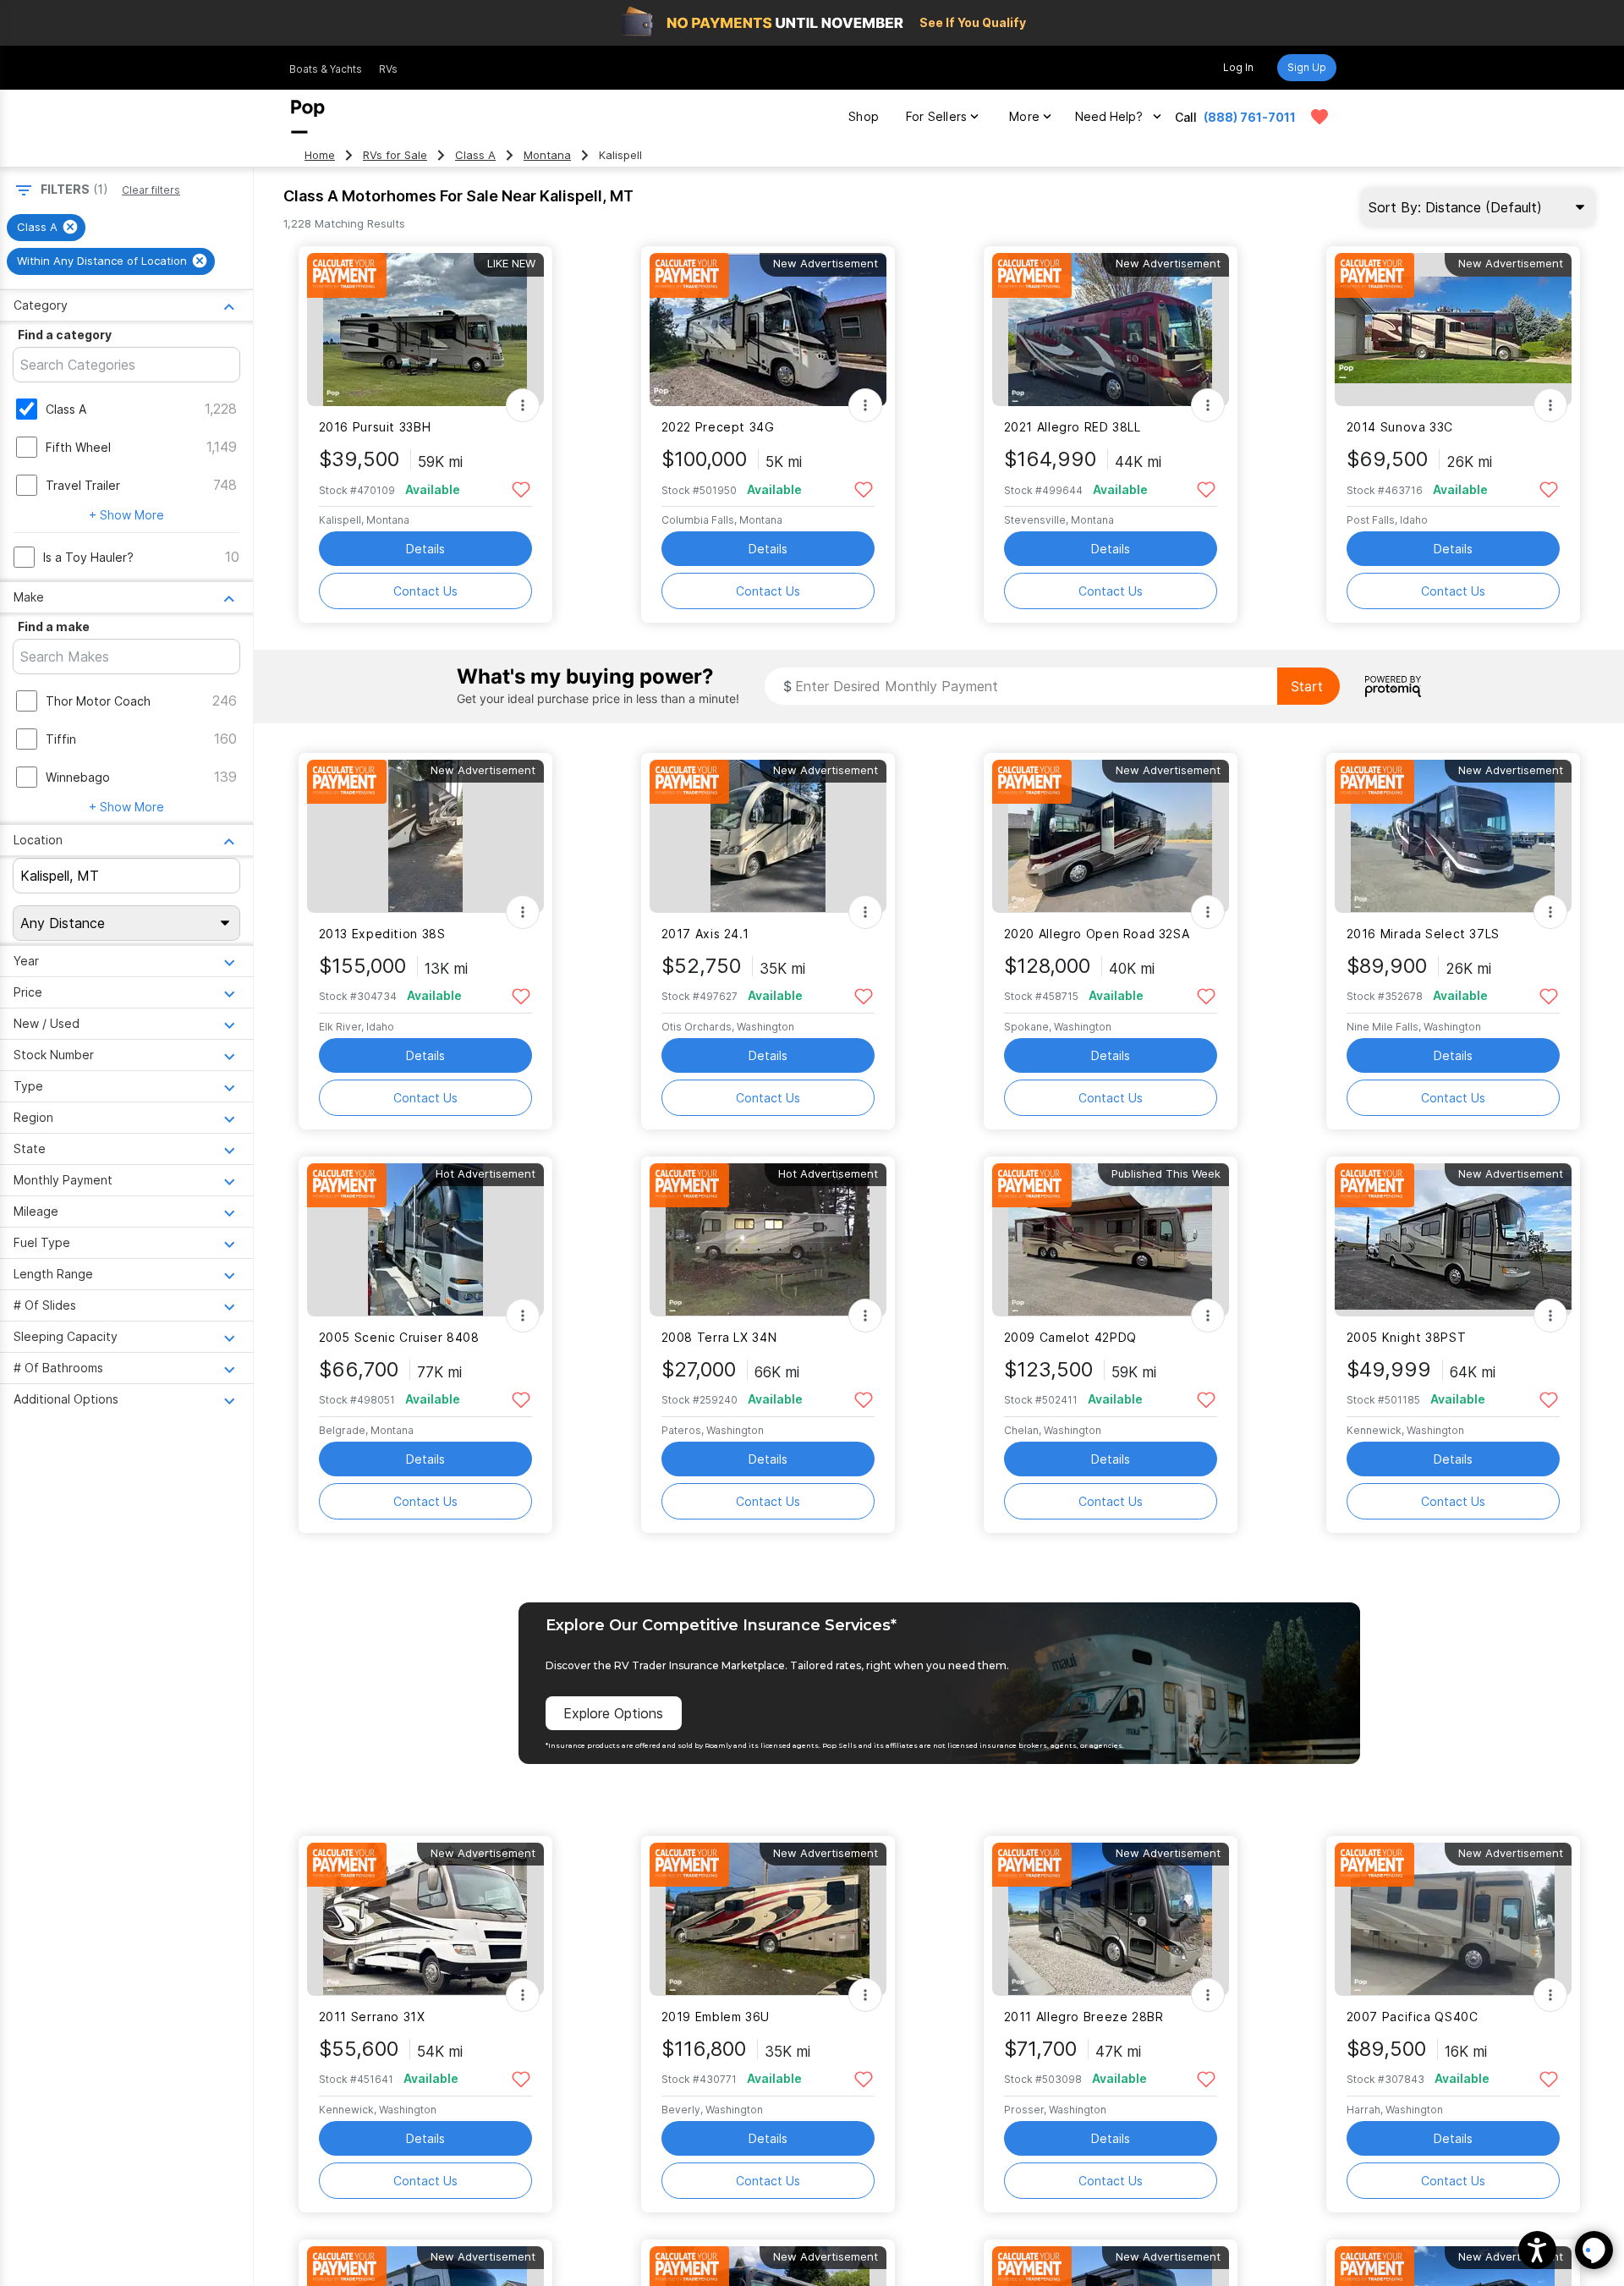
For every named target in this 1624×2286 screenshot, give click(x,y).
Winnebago (78, 777)
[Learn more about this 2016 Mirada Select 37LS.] (1453, 836)
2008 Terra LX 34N (719, 1337)
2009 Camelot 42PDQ (1070, 1337)
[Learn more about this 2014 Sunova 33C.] (1453, 330)
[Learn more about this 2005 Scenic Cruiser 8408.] (425, 1240)
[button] (1537, 2250)
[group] (46, 228)
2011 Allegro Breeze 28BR (1084, 2017)
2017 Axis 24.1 (705, 934)
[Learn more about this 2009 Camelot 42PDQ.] (1111, 1240)
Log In (1238, 67)
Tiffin (61, 739)
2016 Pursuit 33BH (375, 427)
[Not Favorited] (521, 489)
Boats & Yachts (326, 69)
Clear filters (151, 190)
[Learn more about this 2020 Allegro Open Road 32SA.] (1111, 836)
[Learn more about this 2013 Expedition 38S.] (425, 836)
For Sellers (936, 116)
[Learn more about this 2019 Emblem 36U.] (768, 1919)
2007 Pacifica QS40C (1413, 2017)
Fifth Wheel (78, 447)
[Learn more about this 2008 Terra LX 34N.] (768, 1240)
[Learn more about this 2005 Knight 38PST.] (1453, 1240)
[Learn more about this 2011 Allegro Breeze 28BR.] (1111, 1919)
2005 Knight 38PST (1407, 1337)
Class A (475, 155)
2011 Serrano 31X (372, 2017)
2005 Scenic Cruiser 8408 (399, 1337)
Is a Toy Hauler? (88, 557)
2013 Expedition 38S (382, 934)
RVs (388, 69)
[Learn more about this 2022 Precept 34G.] (768, 330)
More (1024, 116)
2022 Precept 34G (718, 427)
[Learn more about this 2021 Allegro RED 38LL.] (1111, 330)
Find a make (54, 626)
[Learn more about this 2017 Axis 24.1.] (768, 836)
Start (1307, 686)
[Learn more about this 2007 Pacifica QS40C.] (1453, 1919)
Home (320, 155)
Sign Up (1307, 67)
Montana (547, 155)
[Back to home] (308, 117)
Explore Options (613, 1713)
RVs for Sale (395, 155)
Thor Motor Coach (98, 701)
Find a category (65, 335)
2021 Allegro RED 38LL (1073, 427)
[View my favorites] (1319, 117)
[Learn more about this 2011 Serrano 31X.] (425, 1919)
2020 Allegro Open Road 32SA (1097, 934)
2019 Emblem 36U (716, 2017)
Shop (864, 116)
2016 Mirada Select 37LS (1423, 934)
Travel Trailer (83, 485)
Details (425, 549)
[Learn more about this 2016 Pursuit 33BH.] (425, 330)
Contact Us (425, 591)
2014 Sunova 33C (1400, 427)
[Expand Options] (523, 405)
